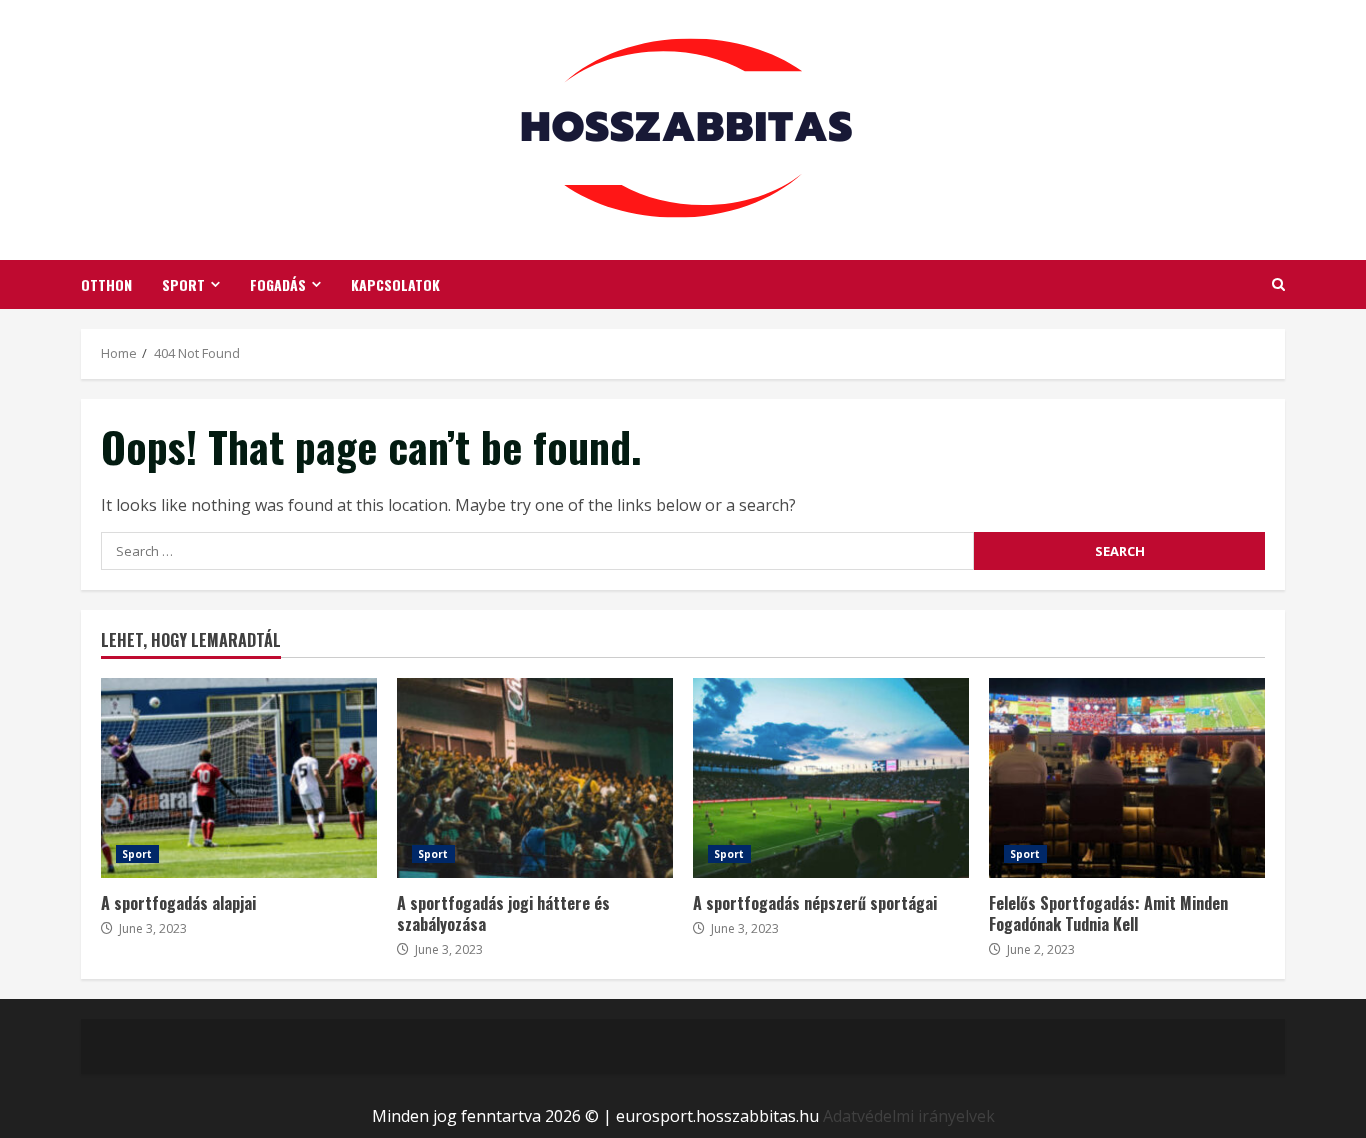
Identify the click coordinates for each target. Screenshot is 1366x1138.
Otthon (106, 284)
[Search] (1278, 284)
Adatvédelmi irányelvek (909, 1116)
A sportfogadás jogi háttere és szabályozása (535, 778)
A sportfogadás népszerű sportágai (831, 778)
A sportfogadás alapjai (239, 778)
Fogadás (278, 284)
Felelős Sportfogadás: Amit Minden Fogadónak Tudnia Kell (1127, 778)
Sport (183, 284)
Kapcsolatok (395, 284)
